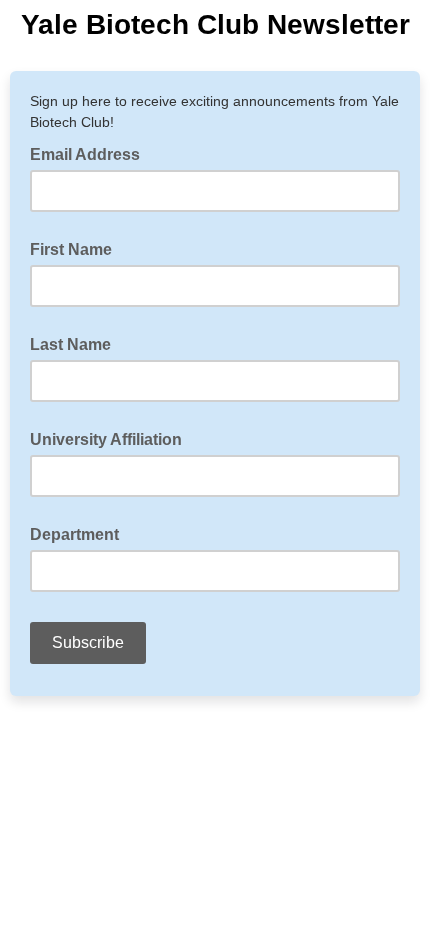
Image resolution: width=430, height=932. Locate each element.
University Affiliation (106, 439)
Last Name (70, 344)
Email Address (91, 153)
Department (74, 534)
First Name (71, 249)
